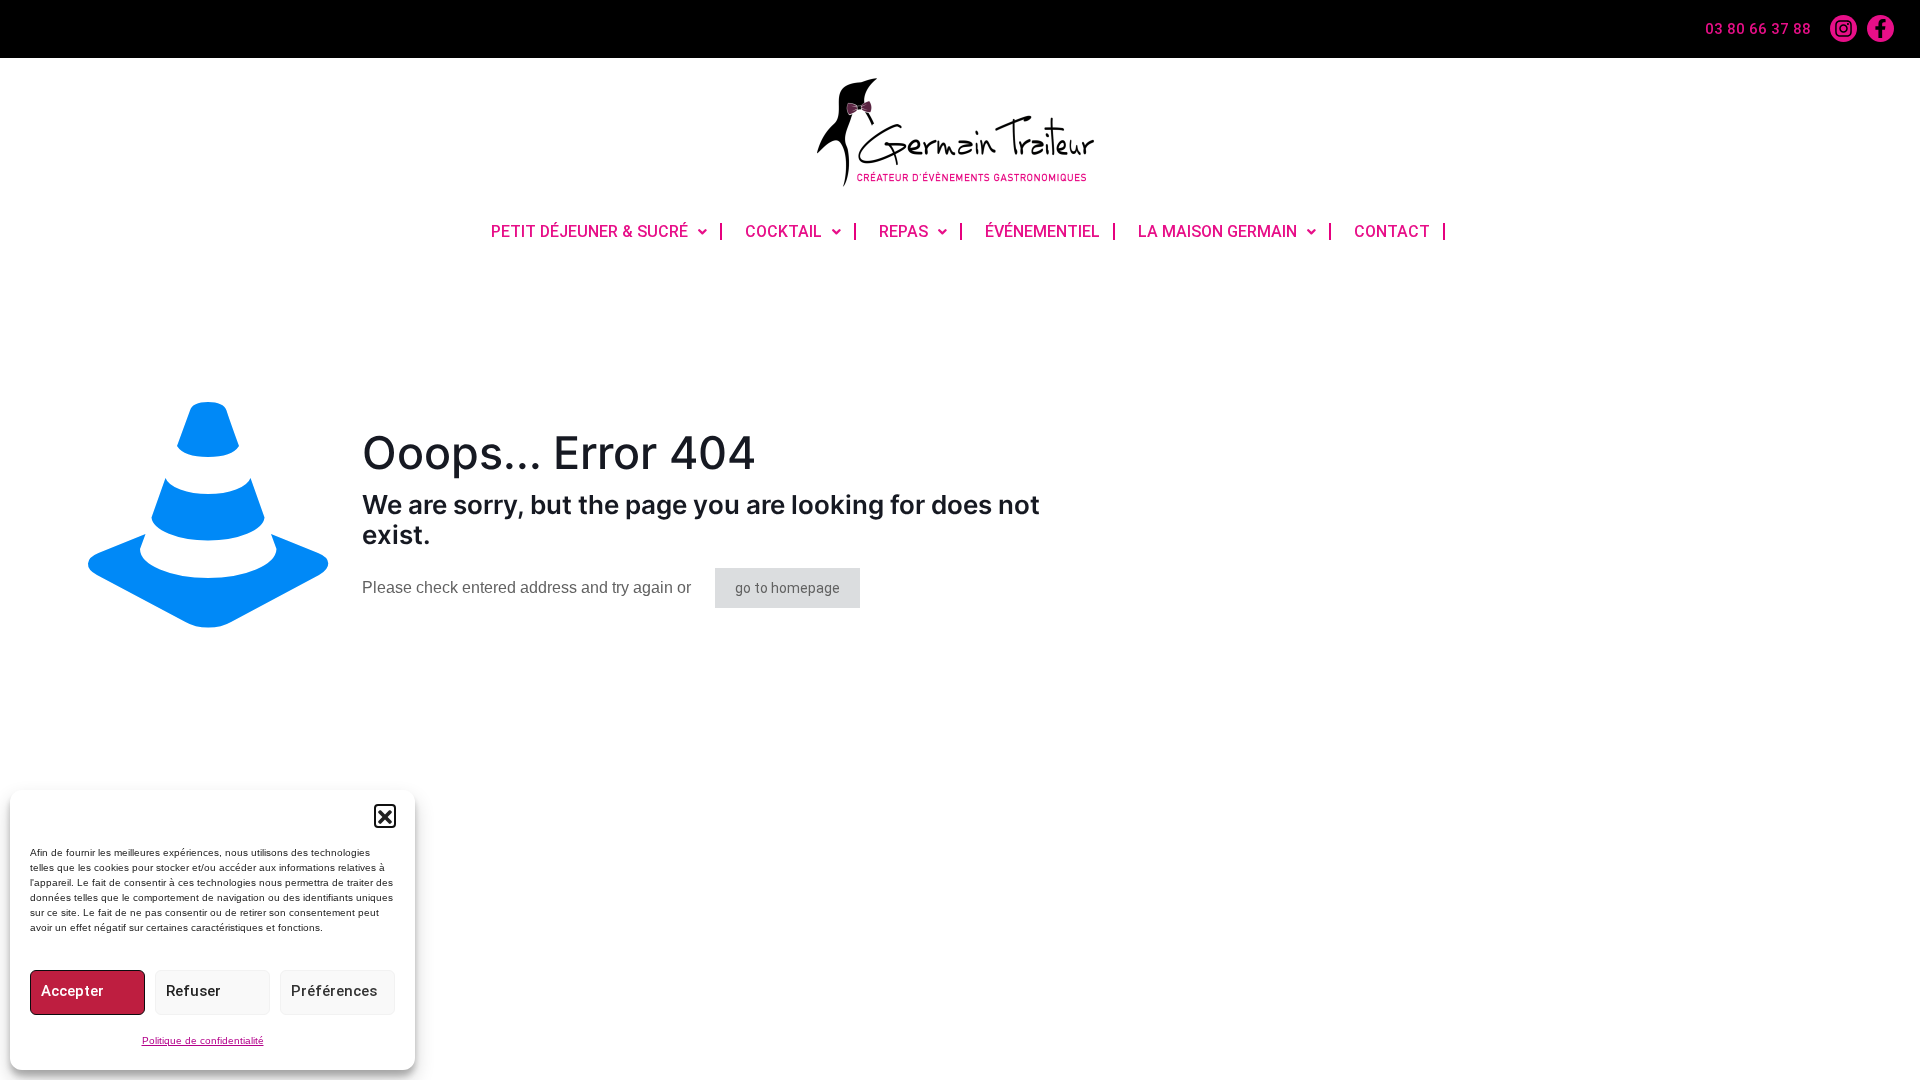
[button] (385, 815)
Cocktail (783, 231)
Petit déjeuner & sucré (589, 231)
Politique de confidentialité (203, 1040)
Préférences (334, 991)
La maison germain (1217, 231)
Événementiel (1042, 231)
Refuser (193, 991)
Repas (903, 231)
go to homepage (787, 588)
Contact (1392, 231)
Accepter (72, 991)
